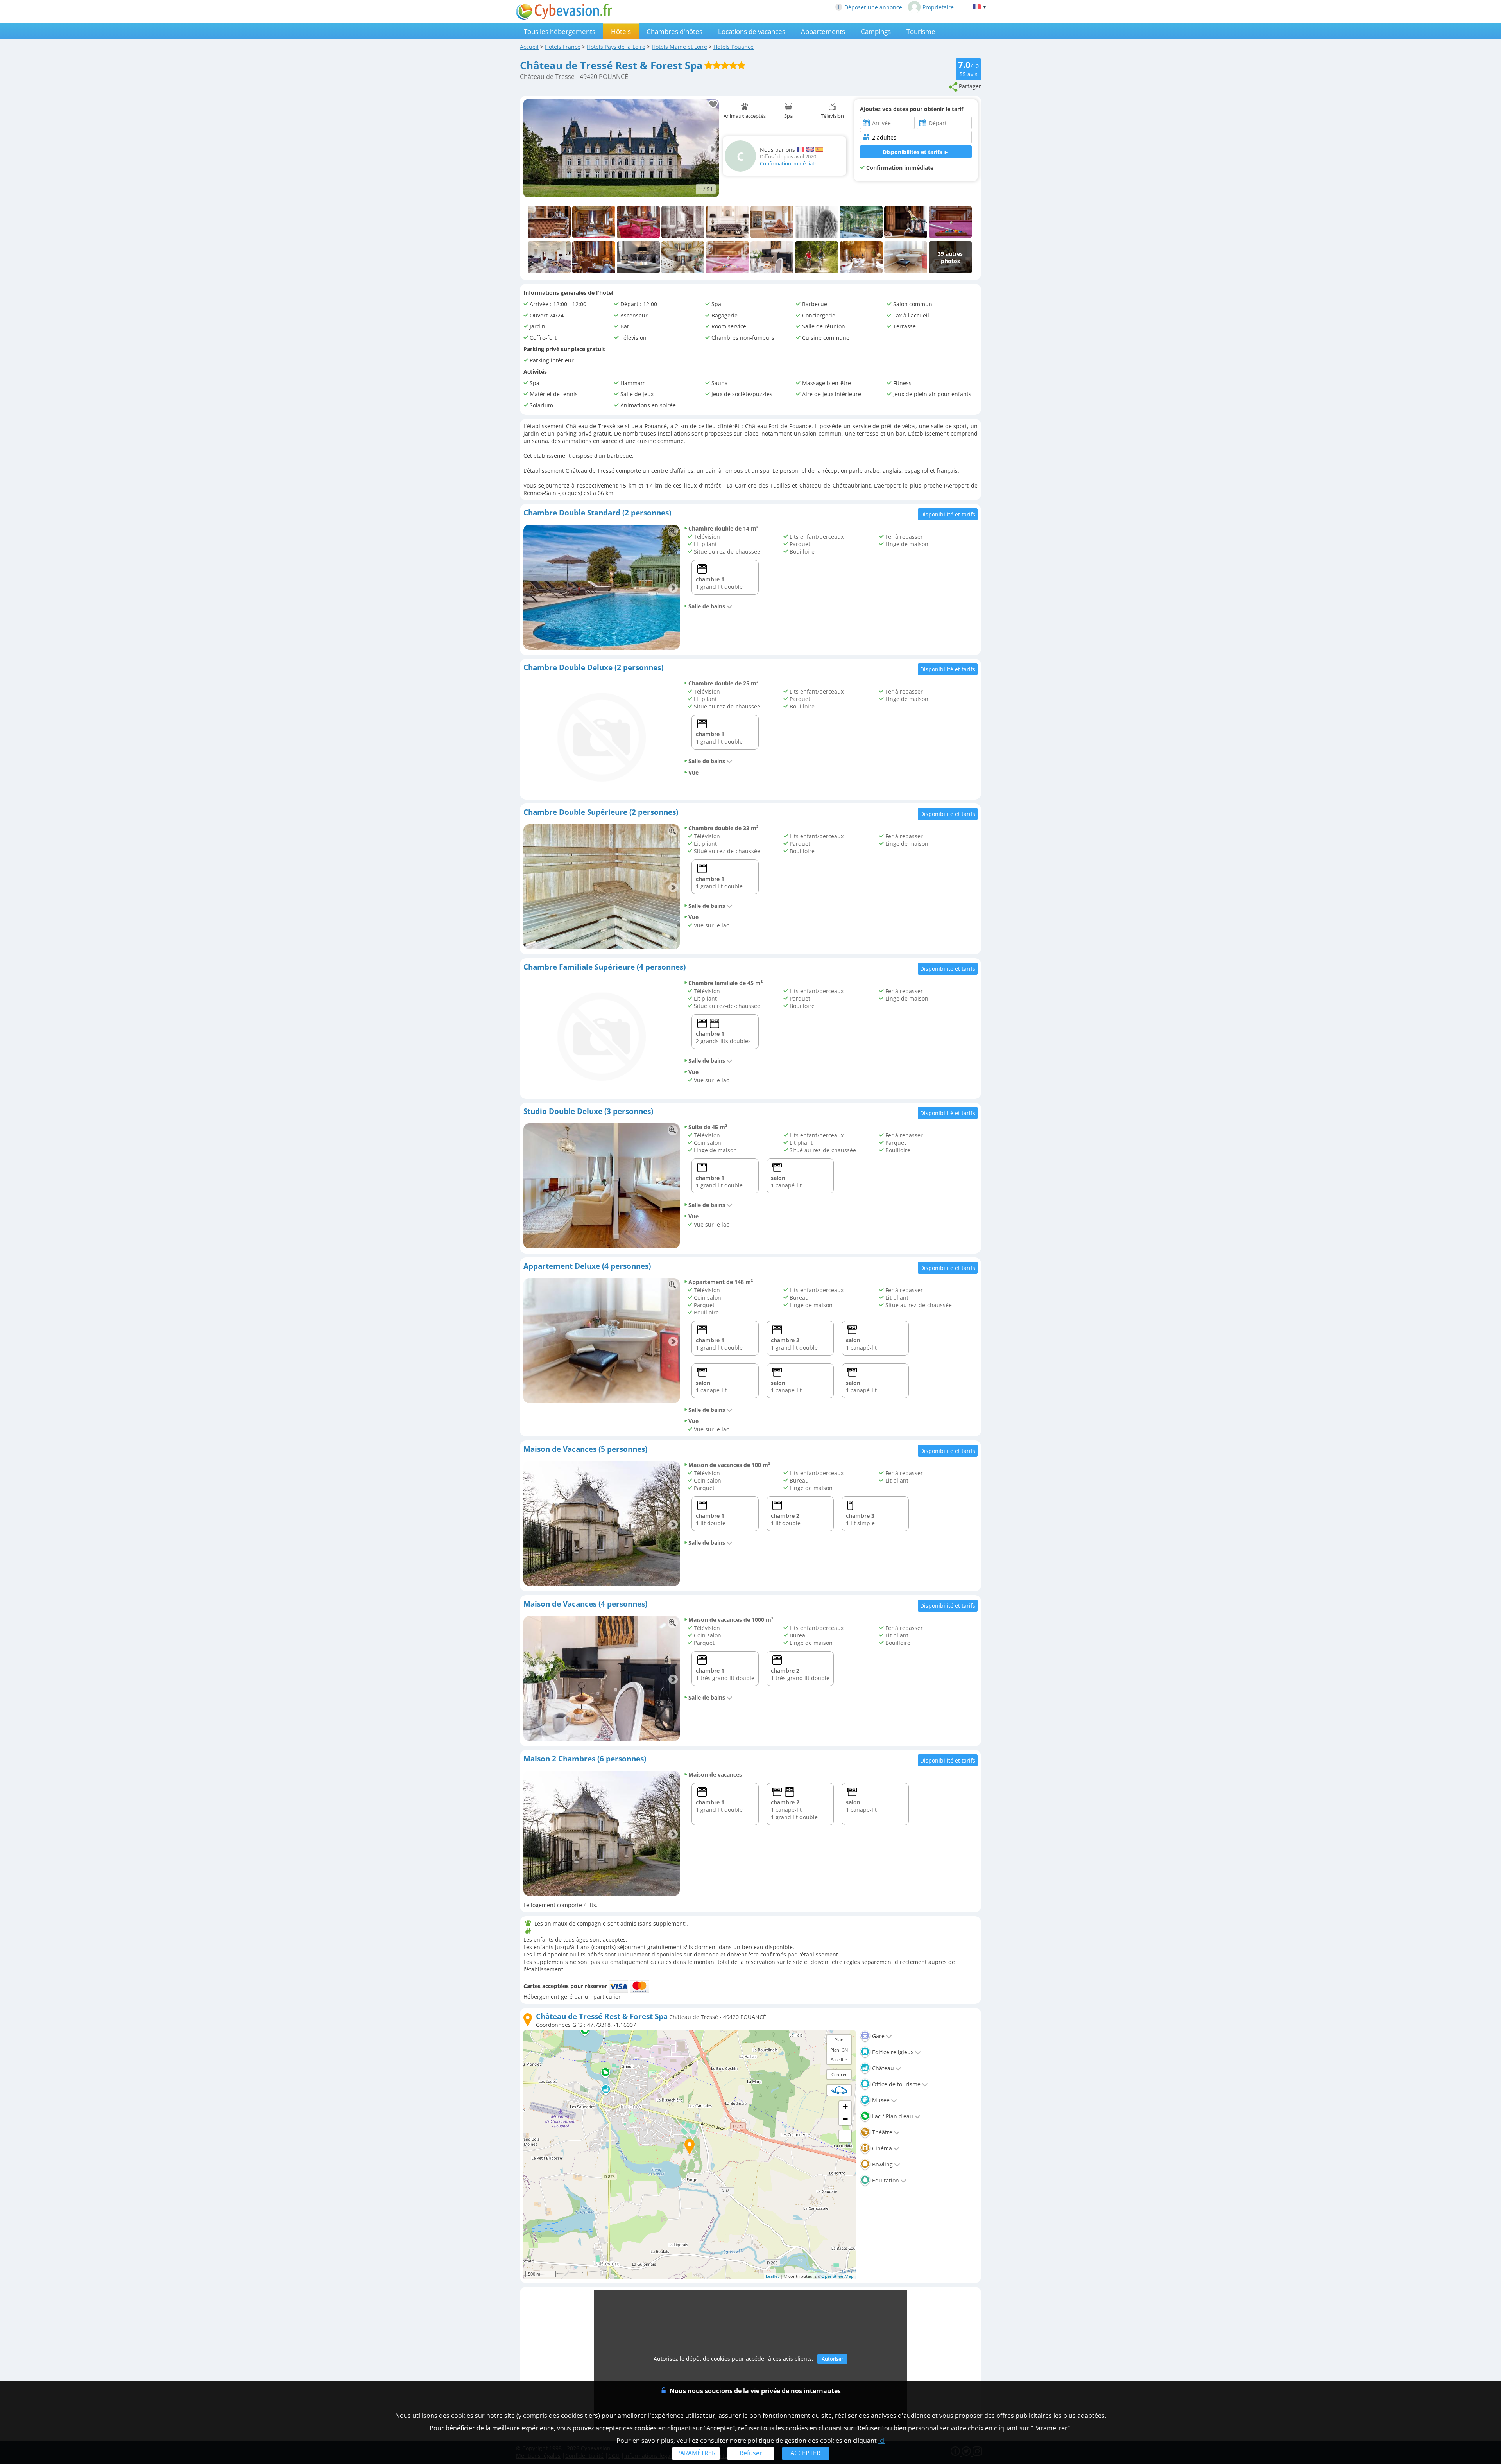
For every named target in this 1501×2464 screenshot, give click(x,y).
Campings (876, 31)
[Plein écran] (845, 2136)
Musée (880, 2100)
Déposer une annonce (873, 7)
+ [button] (845, 2107)
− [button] (845, 2119)
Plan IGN (839, 2050)
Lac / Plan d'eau (892, 2116)
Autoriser (832, 2359)
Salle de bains (707, 606)
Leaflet (772, 2276)
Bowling (882, 2164)
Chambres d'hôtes (674, 31)
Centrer (839, 2074)
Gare (878, 2036)
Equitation (885, 2180)
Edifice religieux (892, 2052)
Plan (839, 2040)
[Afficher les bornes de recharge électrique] (839, 2090)
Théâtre (881, 2132)
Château (882, 2068)
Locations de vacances (752, 31)
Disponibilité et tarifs (948, 514)
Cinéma (881, 2148)
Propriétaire (938, 7)
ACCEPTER (805, 2453)
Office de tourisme (896, 2084)
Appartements (823, 31)
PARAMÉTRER (696, 2453)
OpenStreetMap (837, 2276)
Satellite (839, 2060)
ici (881, 2441)
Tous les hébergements (560, 31)
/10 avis (968, 68)
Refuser (751, 2453)
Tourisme (921, 31)
